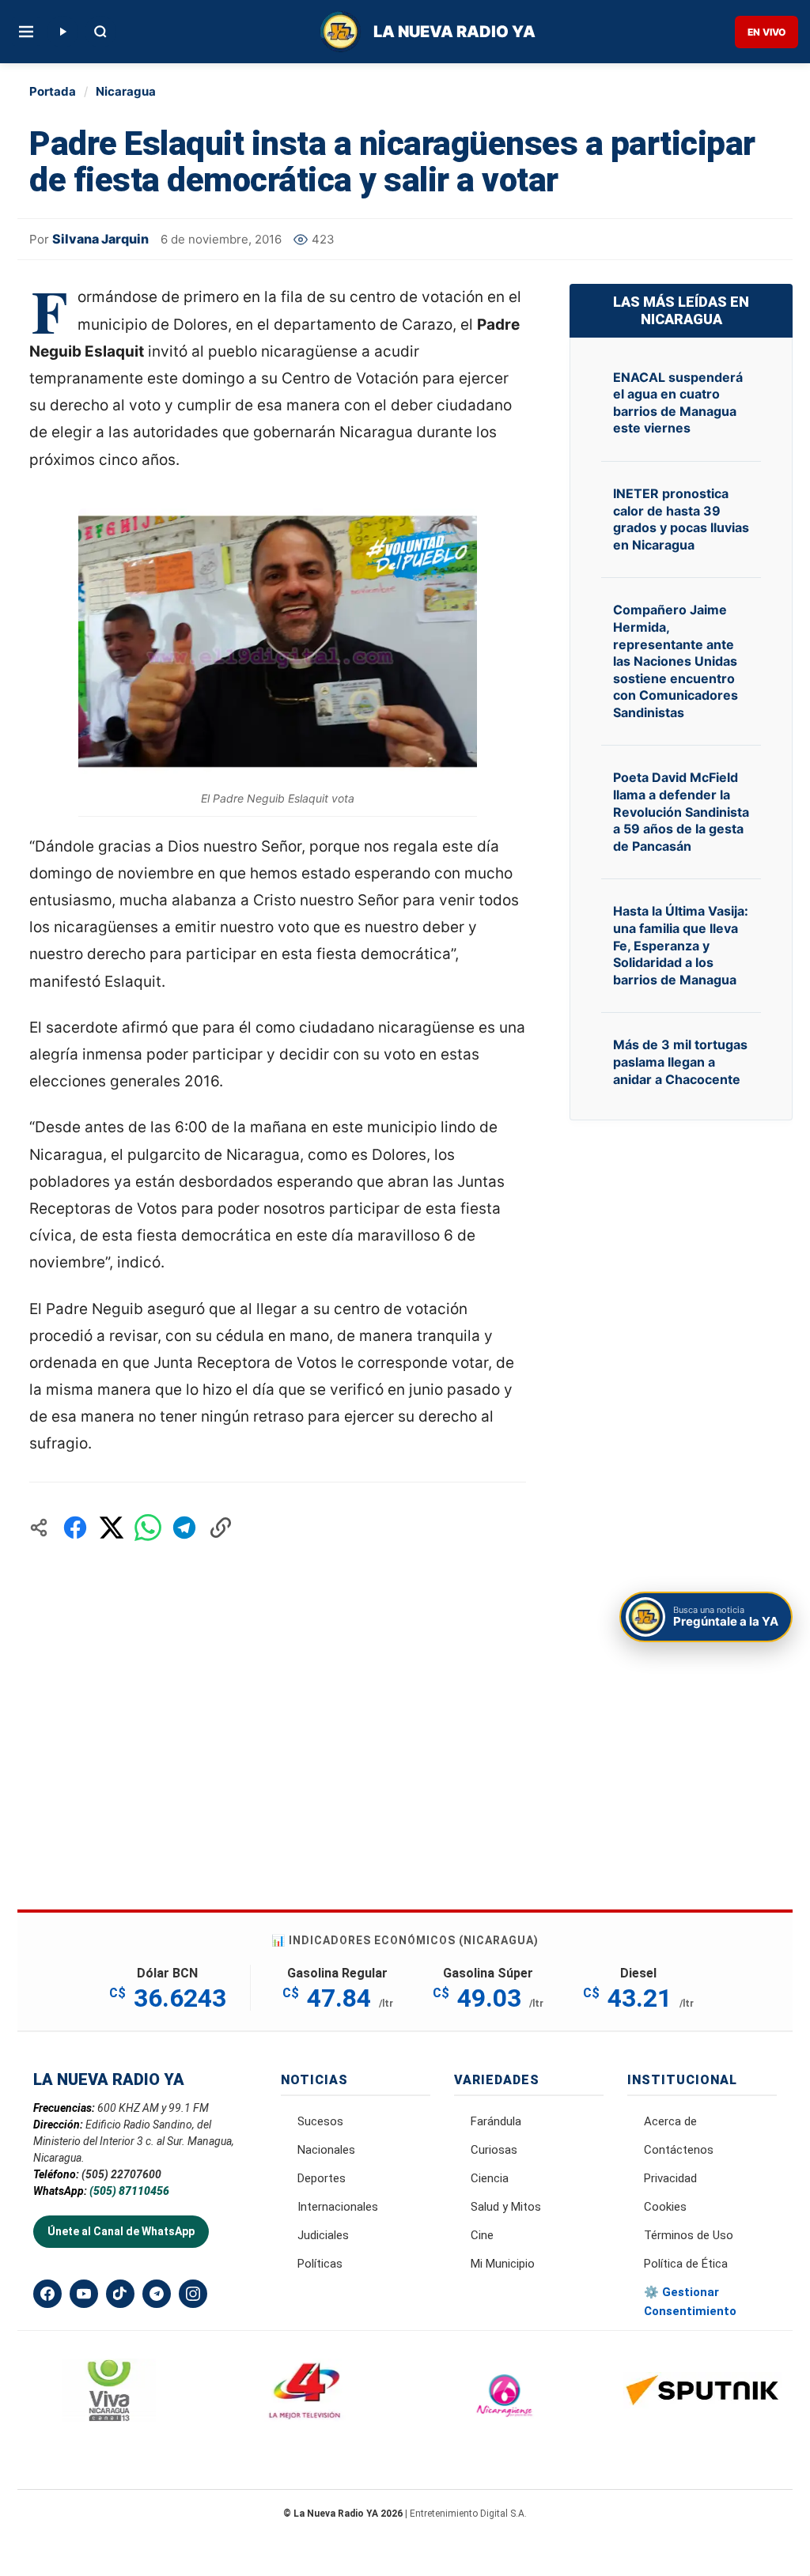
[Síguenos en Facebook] (47, 2294)
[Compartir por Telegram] (184, 1528)
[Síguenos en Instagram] (193, 2294)
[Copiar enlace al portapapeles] (221, 1528)
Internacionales (338, 2207)
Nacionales (326, 2150)
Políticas (320, 2264)
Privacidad (670, 2178)
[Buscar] (100, 32)
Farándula (496, 2121)
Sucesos (320, 2121)
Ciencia (490, 2178)
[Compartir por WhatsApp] (148, 1528)
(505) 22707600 (121, 2174)
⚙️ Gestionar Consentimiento (690, 2302)
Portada (53, 91)
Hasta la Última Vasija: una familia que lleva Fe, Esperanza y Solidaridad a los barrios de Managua (681, 945)
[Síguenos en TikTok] (120, 2294)
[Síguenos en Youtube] (84, 2294)
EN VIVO (766, 32)
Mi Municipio (503, 2264)
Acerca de (670, 2121)
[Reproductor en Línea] (62, 32)
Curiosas (494, 2150)
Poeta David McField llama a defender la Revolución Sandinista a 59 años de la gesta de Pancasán (681, 811)
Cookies (665, 2207)
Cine (482, 2235)
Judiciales (323, 2235)
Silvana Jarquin (100, 239)
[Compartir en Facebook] (75, 1528)
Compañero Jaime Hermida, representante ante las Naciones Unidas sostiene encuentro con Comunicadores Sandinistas (676, 661)
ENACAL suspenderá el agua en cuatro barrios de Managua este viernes (678, 403)
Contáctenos (679, 2150)
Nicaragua (126, 91)
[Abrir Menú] (26, 32)
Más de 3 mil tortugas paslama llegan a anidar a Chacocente (680, 1061)
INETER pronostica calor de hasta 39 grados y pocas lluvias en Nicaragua (681, 519)
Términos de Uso (689, 2235)
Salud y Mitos (506, 2207)
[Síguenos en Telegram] (157, 2294)
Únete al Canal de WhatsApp (121, 2231)
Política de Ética (686, 2264)
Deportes (322, 2178)
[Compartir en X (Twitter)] (112, 1528)
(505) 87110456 (129, 2191)
